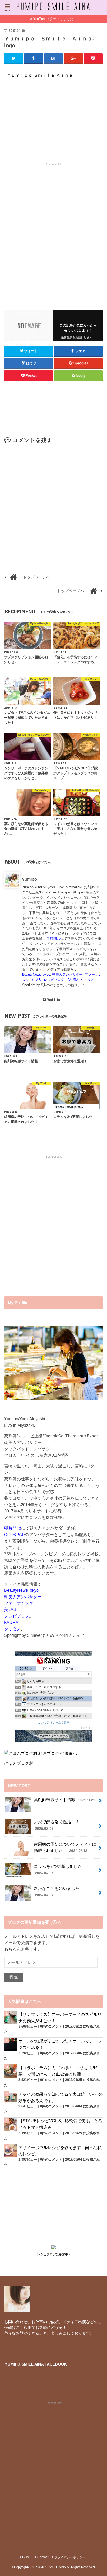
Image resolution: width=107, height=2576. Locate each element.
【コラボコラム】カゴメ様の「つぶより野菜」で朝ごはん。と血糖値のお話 (58, 2071)
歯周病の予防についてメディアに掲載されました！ (65, 1847)
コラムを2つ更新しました (58, 1869)
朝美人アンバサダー (67, 974)
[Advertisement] (54, 124)
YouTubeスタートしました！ (55, 19)
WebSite (53, 1000)
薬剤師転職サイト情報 (64, 1800)
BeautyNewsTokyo (36, 974)
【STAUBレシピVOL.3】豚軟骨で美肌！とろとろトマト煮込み (60, 2124)
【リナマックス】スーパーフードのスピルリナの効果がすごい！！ (60, 2018)
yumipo (29, 879)
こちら (22, 2328)
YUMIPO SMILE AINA (51, 2567)
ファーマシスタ (19, 1603)
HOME (27, 2557)
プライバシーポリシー (70, 2557)
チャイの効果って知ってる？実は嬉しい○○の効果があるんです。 (61, 2097)
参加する (86, 1727)
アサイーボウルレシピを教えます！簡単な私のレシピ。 (60, 2151)
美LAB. (36, 980)
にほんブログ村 (19, 1763)
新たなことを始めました (57, 1892)
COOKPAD (15, 1535)
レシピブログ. (55, 980)
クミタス (87, 980)
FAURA (73, 980)
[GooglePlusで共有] (73, 59)
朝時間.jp (54, 939)
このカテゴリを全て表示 (54, 1722)
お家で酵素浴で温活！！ (57, 1825)
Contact (43, 2557)
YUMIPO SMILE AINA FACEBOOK (36, 2364)
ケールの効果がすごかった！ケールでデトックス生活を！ (60, 2044)
